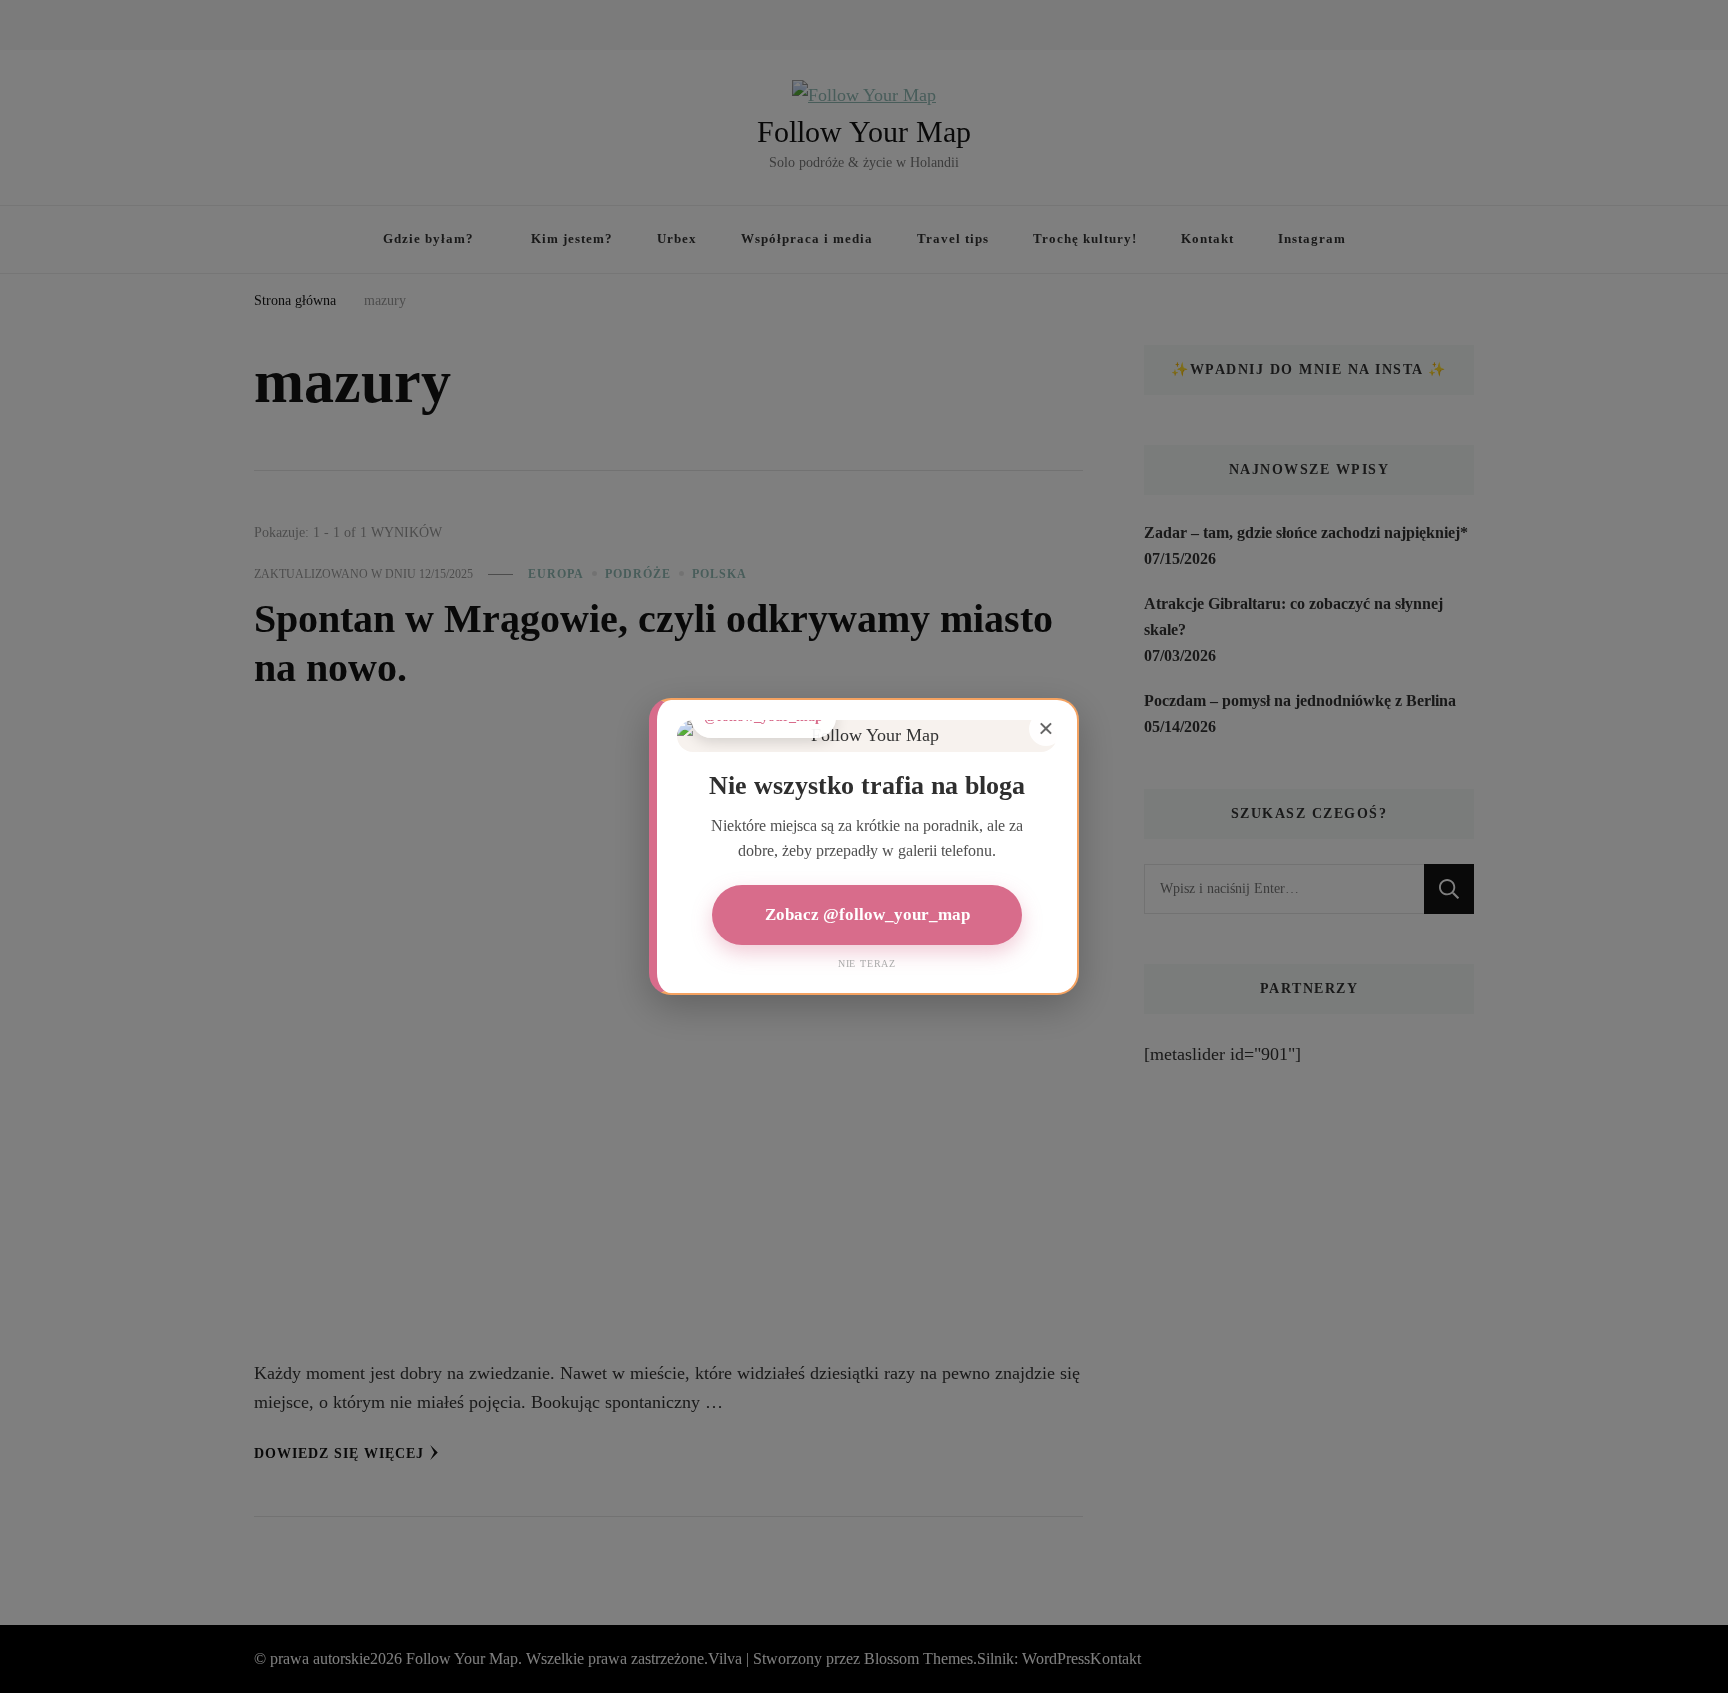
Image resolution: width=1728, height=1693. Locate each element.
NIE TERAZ (867, 963)
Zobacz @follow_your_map (867, 914)
